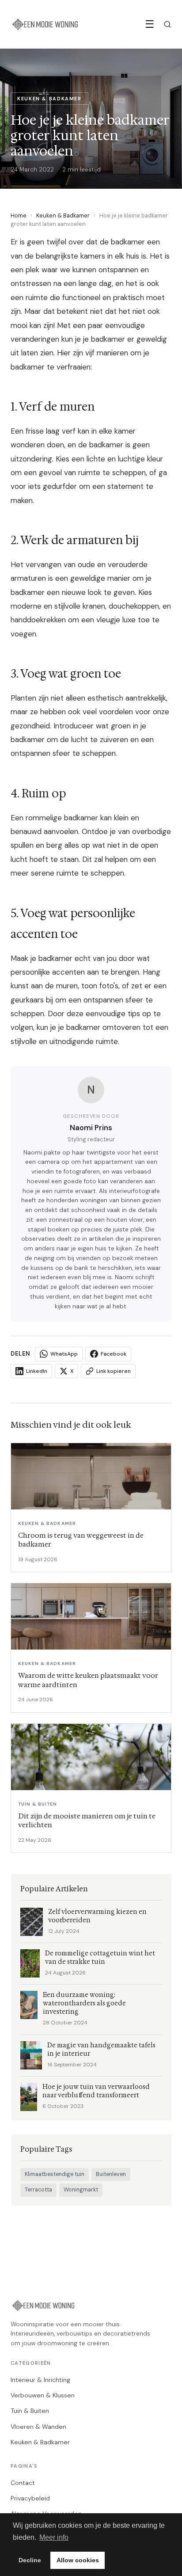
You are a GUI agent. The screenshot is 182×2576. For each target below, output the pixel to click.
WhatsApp (64, 1354)
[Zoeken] (167, 24)
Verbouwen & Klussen (43, 2395)
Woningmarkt (81, 2190)
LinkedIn (37, 1371)
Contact (23, 2483)
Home (19, 215)
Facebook (114, 1354)
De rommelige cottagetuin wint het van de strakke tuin (100, 1958)
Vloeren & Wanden (38, 2427)
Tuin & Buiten (30, 2411)
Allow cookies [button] (78, 2560)
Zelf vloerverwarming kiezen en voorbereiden (97, 1916)
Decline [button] (30, 2560)
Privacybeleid (30, 2498)
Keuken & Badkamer (63, 215)
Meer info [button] (54, 2537)
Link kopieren (114, 1371)
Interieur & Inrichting (40, 2380)
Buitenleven (111, 2174)
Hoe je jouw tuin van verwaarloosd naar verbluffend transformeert (96, 2091)
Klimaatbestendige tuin (55, 2174)
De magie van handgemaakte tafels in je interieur (101, 2050)
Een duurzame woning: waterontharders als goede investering (84, 2003)
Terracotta (38, 2190)
